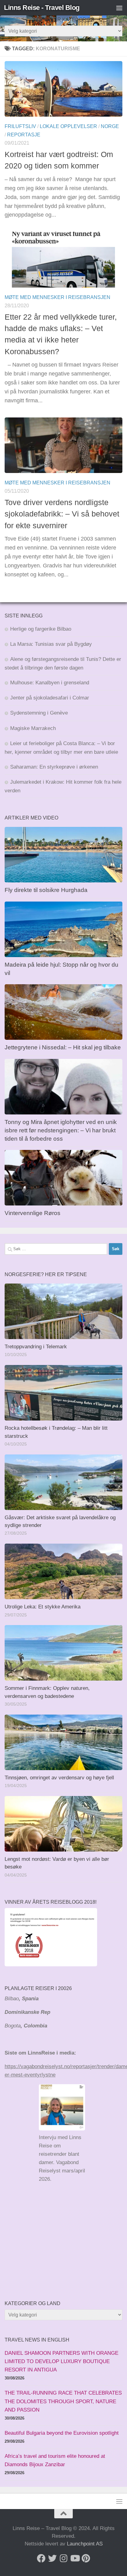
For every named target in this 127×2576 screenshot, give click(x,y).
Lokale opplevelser (68, 126)
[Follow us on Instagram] (63, 2558)
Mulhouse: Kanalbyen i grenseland (50, 683)
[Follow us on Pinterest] (86, 2558)
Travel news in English (37, 2340)
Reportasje (24, 135)
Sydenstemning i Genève (40, 713)
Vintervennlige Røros (33, 1213)
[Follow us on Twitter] (52, 2558)
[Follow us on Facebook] (41, 2558)
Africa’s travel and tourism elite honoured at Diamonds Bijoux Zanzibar (55, 2460)
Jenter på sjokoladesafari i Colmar (50, 698)
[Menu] (119, 8)
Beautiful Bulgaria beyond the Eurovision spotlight (62, 2433)
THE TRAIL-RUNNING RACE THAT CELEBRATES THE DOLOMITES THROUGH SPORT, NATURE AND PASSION (63, 2401)
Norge (110, 126)
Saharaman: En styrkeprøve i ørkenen (54, 767)
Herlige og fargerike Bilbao (41, 629)
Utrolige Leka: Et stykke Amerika (43, 1607)
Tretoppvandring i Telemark (36, 1347)
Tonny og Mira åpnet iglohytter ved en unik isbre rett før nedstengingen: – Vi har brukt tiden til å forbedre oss (61, 1130)
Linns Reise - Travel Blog (42, 8)
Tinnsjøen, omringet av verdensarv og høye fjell (59, 1778)
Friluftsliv (20, 126)
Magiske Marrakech (33, 728)
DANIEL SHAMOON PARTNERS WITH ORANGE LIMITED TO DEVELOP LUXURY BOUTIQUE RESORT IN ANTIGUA (61, 2361)
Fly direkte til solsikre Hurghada (47, 890)
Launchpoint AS (85, 2544)
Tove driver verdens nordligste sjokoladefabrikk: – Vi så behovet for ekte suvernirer (62, 514)
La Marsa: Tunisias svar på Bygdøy (51, 644)
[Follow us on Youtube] (75, 2558)
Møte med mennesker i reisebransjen (57, 297)
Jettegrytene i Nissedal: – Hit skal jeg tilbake (63, 1047)
